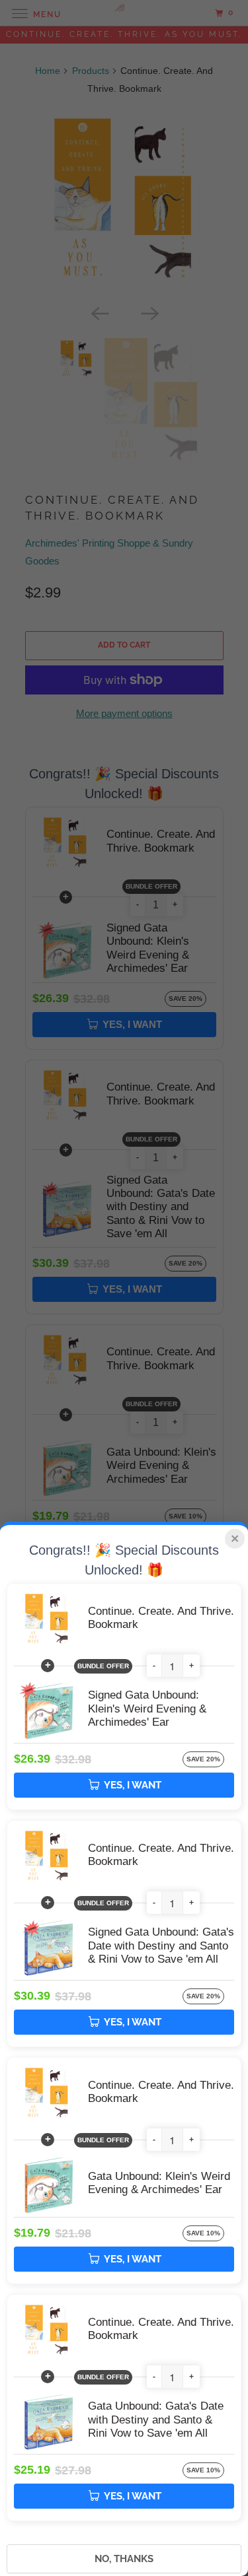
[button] (154, 1666)
